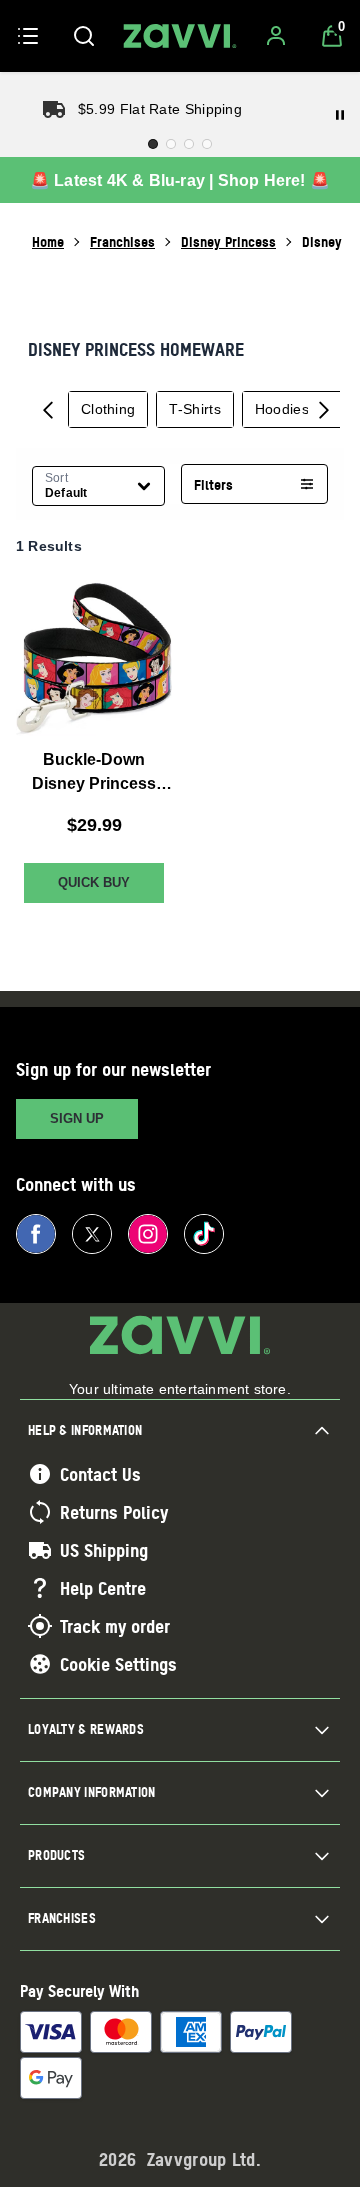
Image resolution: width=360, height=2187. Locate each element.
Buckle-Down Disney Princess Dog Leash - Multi (94, 773)
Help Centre (103, 1588)
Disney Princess (228, 241)
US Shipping (104, 1550)
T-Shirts (194, 409)
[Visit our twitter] (92, 1234)
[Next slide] (324, 409)
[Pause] (340, 115)
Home (48, 241)
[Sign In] (276, 36)
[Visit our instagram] (148, 1234)
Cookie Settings (118, 1664)
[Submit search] (84, 36)
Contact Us (100, 1474)
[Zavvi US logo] (180, 36)
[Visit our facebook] (36, 1234)
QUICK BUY (94, 882)
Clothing (108, 409)
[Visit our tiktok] (204, 1234)
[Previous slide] (48, 409)
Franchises (122, 241)
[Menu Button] (28, 36)
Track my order (115, 1626)
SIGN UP (77, 1118)
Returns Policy (114, 1512)
